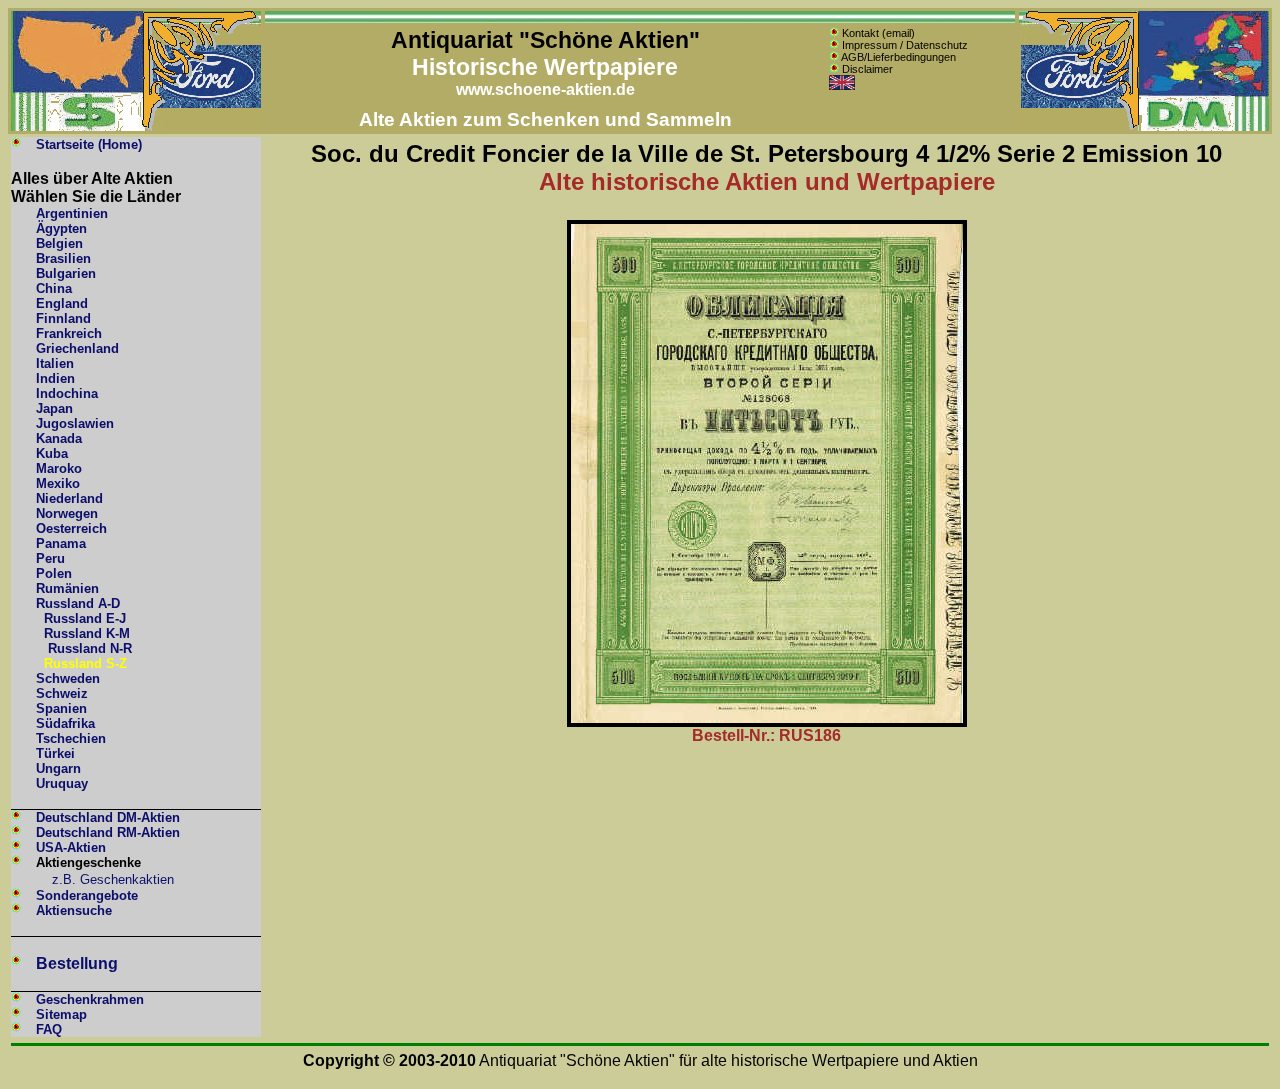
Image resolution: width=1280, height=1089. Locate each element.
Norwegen (67, 513)
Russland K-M (87, 633)
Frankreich (69, 333)
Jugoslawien (75, 423)
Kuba (52, 453)
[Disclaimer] (834, 69)
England (62, 303)
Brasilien (63, 258)
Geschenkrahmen (90, 999)
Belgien (59, 243)
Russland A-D (78, 603)
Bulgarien (66, 273)
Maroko (59, 468)
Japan (54, 408)
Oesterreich (71, 528)
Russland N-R (90, 648)
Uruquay (62, 783)
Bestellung (77, 963)
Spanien (61, 708)
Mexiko (58, 483)
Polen (54, 573)
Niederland (69, 498)
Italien (55, 363)
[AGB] (834, 57)
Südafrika (65, 723)
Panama (61, 543)
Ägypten (61, 228)
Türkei (55, 753)
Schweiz (62, 693)
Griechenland (77, 348)
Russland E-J (85, 618)
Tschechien (71, 738)
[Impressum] (834, 44)
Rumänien (67, 588)
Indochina (67, 393)
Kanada (59, 438)
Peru (50, 558)
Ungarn (58, 768)
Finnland (63, 318)
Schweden (68, 678)
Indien (55, 378)
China (54, 288)
